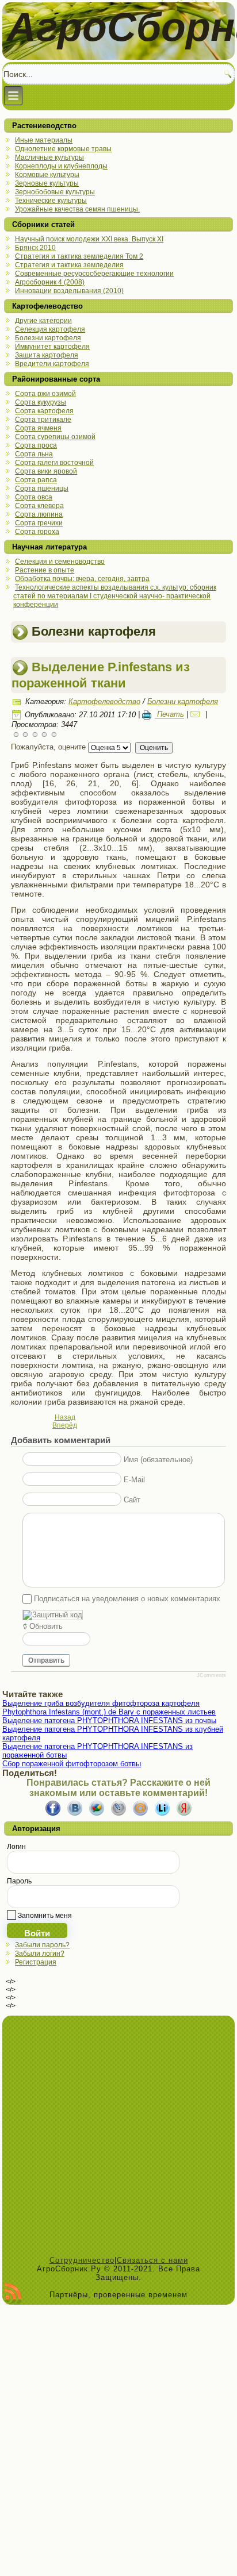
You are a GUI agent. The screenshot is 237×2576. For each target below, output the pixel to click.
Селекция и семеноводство (60, 562)
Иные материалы (44, 140)
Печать (169, 715)
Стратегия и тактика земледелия (69, 265)
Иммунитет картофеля (52, 347)
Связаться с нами (152, 2260)
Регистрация (36, 1962)
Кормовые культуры (47, 175)
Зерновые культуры (47, 183)
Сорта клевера (39, 506)
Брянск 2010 (35, 248)
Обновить (46, 1626)
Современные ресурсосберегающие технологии (94, 274)
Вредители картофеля (52, 364)
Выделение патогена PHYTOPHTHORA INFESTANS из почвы (109, 1720)
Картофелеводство (104, 701)
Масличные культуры (49, 157)
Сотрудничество (82, 2260)
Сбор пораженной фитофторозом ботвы (72, 1764)
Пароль (19, 1881)
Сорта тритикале (43, 420)
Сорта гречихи (39, 523)
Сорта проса (36, 445)
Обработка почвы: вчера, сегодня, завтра (82, 579)
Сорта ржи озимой (45, 394)
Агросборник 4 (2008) (50, 282)
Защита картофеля (47, 355)
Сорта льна (34, 454)
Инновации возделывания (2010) (69, 291)
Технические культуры (51, 201)
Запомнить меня (44, 1916)
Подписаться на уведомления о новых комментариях (127, 1599)
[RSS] (13, 2294)
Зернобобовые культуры (55, 192)
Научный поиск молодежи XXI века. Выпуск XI (89, 239)
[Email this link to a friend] (197, 715)
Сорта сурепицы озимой (55, 437)
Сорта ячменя (38, 428)
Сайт (132, 1500)
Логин (16, 1847)
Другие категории (43, 321)
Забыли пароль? (42, 1945)
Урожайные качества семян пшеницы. (77, 209)
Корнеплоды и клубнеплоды (61, 166)
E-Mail (134, 1480)
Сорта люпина (39, 514)
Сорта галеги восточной (54, 463)
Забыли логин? (40, 1954)
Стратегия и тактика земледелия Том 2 (79, 256)
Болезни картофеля (48, 338)
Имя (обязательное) (158, 1460)
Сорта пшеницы (42, 489)
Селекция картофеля (50, 329)
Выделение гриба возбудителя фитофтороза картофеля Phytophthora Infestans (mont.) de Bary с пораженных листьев (109, 1708)
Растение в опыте (45, 570)
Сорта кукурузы (41, 402)
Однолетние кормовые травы (63, 149)
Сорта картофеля (44, 411)
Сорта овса (34, 497)
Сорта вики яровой (46, 471)
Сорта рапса (36, 480)
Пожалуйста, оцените (48, 747)
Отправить (46, 1660)
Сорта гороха (37, 532)
